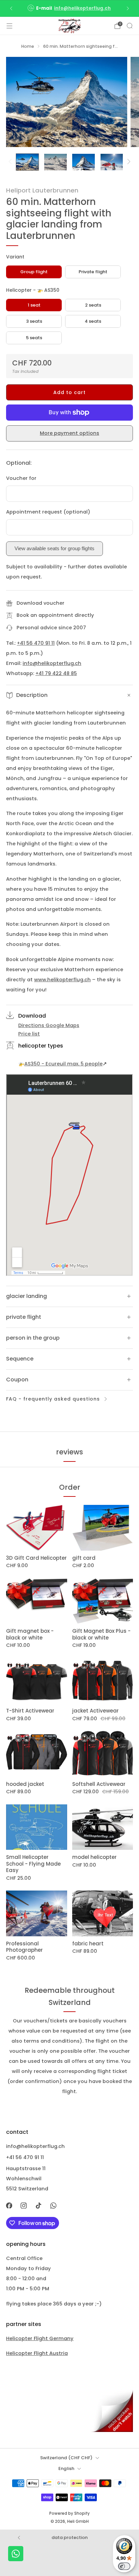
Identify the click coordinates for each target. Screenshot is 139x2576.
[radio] (34, 272)
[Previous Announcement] (11, 8)
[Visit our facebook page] (9, 2206)
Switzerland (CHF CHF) (66, 2458)
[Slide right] (127, 162)
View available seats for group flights (54, 549)
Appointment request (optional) (48, 512)
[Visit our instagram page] (24, 2206)
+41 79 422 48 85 (56, 673)
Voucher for (21, 478)
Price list (29, 1034)
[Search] (130, 26)
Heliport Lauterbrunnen (42, 190)
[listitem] (70, 8)
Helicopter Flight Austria (37, 2353)
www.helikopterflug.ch (62, 980)
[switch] (124, 2566)
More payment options (69, 433)
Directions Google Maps (49, 1025)
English (66, 2468)
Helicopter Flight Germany (40, 2338)
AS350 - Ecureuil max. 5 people (63, 1064)
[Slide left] (11, 162)
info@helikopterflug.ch (82, 8)
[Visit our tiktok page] (38, 2206)
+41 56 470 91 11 (36, 643)
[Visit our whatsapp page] (53, 2206)
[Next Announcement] (128, 8)
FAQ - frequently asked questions (53, 1399)
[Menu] (9, 26)
